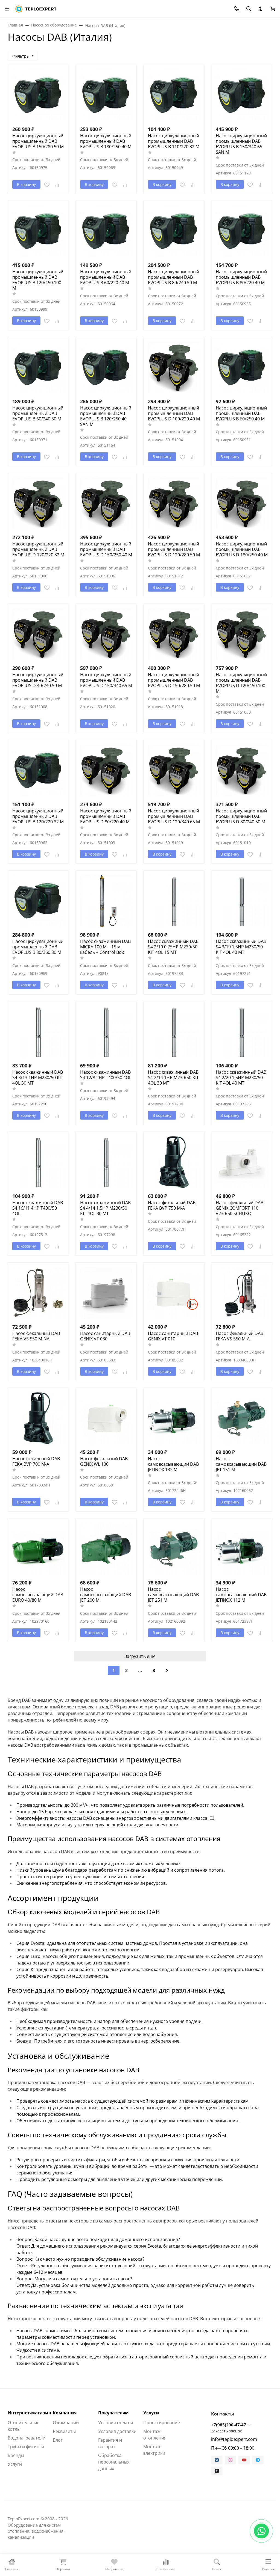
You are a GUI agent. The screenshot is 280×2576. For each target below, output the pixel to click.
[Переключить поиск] (249, 9)
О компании (66, 2423)
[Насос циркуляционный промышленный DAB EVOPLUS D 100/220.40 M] (174, 367)
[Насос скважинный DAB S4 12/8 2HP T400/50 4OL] (106, 1032)
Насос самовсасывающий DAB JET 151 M (241, 1464)
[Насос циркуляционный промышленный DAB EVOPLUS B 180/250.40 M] (106, 95)
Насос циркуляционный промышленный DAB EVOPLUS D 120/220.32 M (38, 549)
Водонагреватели (27, 2438)
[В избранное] (47, 185)
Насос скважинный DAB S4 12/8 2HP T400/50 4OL (106, 1075)
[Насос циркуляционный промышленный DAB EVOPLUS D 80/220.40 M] (106, 770)
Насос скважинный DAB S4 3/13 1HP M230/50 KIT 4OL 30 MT (38, 1078)
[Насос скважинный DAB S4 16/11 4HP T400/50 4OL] (38, 1162)
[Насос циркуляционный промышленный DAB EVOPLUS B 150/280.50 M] (38, 95)
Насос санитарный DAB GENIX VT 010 (173, 1336)
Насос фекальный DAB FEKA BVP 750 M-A (172, 1205)
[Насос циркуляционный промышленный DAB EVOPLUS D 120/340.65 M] (174, 770)
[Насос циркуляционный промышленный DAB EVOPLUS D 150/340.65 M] (106, 634)
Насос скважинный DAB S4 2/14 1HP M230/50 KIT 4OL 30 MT (173, 1078)
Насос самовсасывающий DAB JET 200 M (106, 1595)
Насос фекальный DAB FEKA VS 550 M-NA (36, 1336)
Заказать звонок (226, 2431)
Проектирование (162, 2423)
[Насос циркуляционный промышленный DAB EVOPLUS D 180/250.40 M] (242, 503)
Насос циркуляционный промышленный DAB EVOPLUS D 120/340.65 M (174, 816)
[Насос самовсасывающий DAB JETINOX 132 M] (174, 1418)
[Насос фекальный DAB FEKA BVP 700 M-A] (38, 1418)
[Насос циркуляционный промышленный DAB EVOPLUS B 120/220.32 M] (38, 770)
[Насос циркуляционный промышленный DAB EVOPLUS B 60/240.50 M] (38, 367)
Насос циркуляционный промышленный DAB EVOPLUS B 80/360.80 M (38, 947)
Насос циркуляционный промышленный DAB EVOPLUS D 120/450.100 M (241, 683)
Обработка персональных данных (114, 2462)
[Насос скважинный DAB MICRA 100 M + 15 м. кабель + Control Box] (106, 901)
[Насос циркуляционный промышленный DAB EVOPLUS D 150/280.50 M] (174, 634)
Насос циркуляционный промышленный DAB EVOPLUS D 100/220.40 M (174, 413)
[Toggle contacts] (237, 9)
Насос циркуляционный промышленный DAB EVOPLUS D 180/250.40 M (242, 549)
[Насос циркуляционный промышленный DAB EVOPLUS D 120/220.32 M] (38, 503)
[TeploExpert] (37, 8)
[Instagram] (231, 2460)
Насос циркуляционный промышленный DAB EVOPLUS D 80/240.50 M (241, 816)
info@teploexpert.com (234, 2439)
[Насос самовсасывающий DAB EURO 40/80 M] (38, 1549)
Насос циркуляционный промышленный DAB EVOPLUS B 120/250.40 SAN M (106, 416)
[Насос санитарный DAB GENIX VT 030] (106, 1293)
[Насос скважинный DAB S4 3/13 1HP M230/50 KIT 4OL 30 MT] (38, 1032)
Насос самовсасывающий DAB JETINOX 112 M (241, 1595)
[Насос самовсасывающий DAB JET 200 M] (106, 1549)
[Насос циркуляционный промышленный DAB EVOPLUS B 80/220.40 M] (242, 231)
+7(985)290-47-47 (229, 2425)
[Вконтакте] (217, 2460)
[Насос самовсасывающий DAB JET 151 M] (242, 1418)
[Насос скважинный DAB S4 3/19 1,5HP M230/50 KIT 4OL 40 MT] (242, 901)
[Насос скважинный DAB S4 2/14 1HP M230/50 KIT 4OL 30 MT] (174, 1032)
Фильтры (21, 56)
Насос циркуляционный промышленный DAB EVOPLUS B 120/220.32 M (38, 816)
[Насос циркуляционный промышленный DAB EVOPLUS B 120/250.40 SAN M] (106, 367)
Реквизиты (64, 2431)
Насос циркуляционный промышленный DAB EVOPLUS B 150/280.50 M (38, 141)
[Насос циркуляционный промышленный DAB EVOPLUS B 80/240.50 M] (174, 231)
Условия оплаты (116, 2423)
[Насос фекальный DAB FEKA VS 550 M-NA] (38, 1293)
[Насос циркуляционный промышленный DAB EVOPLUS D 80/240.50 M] (242, 770)
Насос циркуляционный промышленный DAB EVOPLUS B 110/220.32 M (174, 141)
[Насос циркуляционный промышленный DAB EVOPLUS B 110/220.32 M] (174, 95)
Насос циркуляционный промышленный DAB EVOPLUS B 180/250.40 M (106, 141)
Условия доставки (117, 2431)
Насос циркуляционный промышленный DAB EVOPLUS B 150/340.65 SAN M (241, 144)
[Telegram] (258, 2460)
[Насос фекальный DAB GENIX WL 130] (106, 1418)
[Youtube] (244, 2460)
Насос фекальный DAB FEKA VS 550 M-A (240, 1336)
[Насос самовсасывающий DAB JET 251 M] (174, 1549)
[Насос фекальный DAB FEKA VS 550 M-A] (242, 1293)
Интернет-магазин (30, 2413)
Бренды (16, 2455)
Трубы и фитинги (26, 2447)
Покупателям (113, 2413)
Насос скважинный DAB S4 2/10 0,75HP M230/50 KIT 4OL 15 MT (173, 947)
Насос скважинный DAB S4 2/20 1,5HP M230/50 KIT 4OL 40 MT (241, 1078)
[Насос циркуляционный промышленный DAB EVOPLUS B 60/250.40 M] (242, 367)
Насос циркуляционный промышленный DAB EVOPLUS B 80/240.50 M (173, 277)
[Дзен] (217, 2471)
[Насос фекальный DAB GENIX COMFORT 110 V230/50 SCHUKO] (242, 1162)
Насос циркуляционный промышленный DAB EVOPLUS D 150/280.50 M (174, 680)
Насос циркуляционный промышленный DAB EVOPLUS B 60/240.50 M (38, 413)
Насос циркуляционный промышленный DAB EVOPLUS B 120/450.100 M (38, 280)
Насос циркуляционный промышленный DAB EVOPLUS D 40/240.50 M (38, 680)
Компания (65, 2413)
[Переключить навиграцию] (7, 9)
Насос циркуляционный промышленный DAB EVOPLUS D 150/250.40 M (106, 549)
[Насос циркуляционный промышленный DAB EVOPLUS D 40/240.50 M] (38, 634)
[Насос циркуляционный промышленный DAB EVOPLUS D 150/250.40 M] (106, 503)
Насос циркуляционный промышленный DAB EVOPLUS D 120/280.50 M (174, 549)
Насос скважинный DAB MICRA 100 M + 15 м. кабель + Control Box (105, 947)
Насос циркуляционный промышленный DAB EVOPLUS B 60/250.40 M (241, 413)
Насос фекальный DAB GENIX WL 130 (104, 1461)
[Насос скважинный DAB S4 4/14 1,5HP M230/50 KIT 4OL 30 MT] (106, 1162)
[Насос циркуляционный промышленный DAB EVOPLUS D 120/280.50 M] (174, 503)
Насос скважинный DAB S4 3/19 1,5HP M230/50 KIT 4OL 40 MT (241, 947)
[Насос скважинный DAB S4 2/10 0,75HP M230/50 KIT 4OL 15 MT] (174, 901)
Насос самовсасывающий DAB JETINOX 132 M (173, 1464)
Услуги (15, 2464)
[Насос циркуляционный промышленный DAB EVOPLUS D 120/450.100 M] (242, 634)
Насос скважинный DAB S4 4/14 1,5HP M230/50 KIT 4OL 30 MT (105, 1208)
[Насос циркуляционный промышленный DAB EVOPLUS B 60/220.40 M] (106, 231)
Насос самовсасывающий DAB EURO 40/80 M (38, 1595)
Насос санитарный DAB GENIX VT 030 (105, 1336)
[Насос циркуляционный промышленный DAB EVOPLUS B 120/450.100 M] (38, 231)
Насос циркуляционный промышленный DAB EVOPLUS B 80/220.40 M (241, 277)
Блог (58, 2440)
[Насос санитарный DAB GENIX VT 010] (174, 1293)
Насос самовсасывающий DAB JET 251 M (173, 1595)
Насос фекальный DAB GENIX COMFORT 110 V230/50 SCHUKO (240, 1208)
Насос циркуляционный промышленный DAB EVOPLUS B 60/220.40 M (106, 277)
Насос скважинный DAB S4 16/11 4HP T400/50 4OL (38, 1208)
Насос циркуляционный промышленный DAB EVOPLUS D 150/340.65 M (106, 680)
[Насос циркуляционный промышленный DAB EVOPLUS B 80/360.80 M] (38, 901)
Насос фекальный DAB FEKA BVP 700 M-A (36, 1461)
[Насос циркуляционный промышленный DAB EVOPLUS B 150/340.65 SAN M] (242, 95)
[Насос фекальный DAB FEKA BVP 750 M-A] (174, 1162)
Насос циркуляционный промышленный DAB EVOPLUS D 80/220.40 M (106, 816)
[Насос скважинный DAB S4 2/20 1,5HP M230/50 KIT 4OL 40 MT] (242, 1032)
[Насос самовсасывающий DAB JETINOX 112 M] (242, 1549)
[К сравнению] (57, 185)
